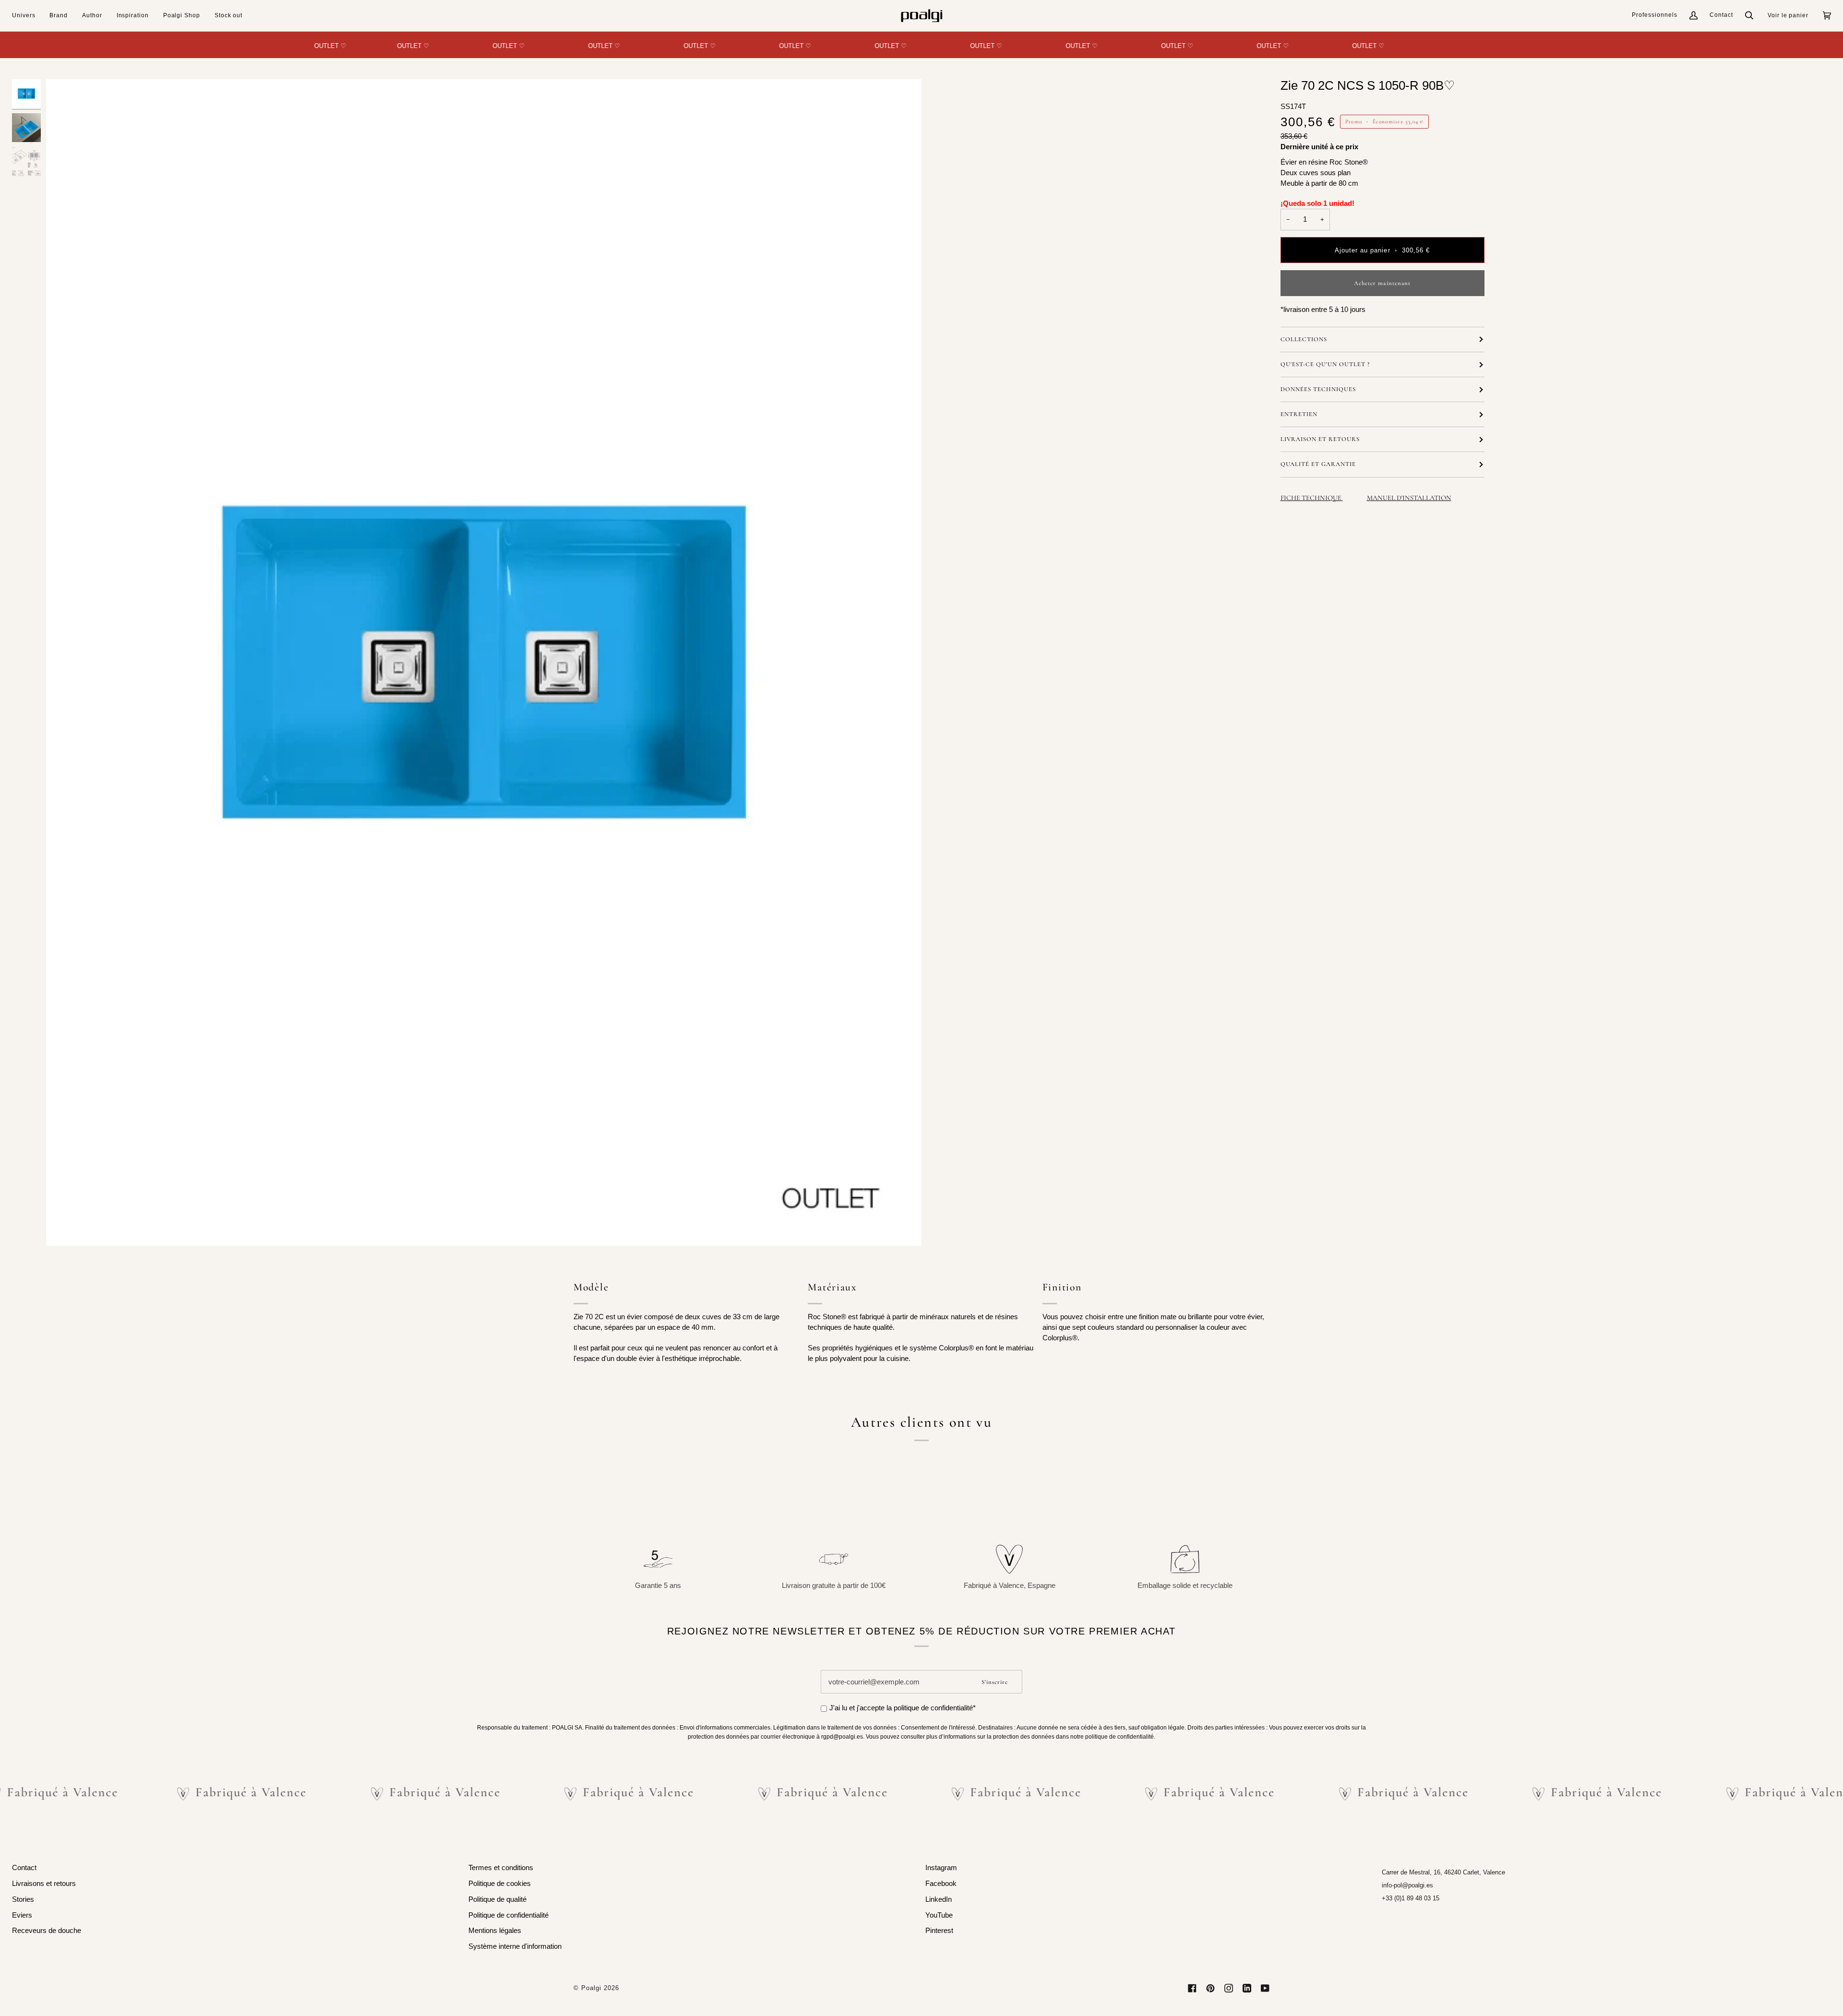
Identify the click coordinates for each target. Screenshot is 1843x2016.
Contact (1721, 15)
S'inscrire (995, 1682)
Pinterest (939, 1931)
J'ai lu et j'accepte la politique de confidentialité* (903, 1708)
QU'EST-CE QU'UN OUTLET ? (1325, 364)
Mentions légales (495, 1931)
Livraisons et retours (44, 1884)
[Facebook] (1192, 1988)
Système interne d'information (515, 1946)
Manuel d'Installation (1409, 498)
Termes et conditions (501, 1868)
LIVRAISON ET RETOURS (1320, 439)
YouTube (939, 1915)
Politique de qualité (497, 1899)
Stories (23, 1899)
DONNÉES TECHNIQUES (1318, 389)
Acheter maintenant (1382, 283)
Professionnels (1655, 15)
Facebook (941, 1884)
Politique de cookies (500, 1884)
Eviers (22, 1915)
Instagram (941, 1868)
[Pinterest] (1210, 1988)
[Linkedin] (1247, 1988)
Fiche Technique (1312, 498)
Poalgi (591, 1988)
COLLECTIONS (1304, 339)
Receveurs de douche (47, 1931)
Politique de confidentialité (509, 1915)
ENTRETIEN (1299, 414)
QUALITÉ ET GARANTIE (1318, 464)
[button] (27, 16)
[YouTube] (1265, 1988)
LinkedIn (939, 1899)
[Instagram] (1229, 1988)
